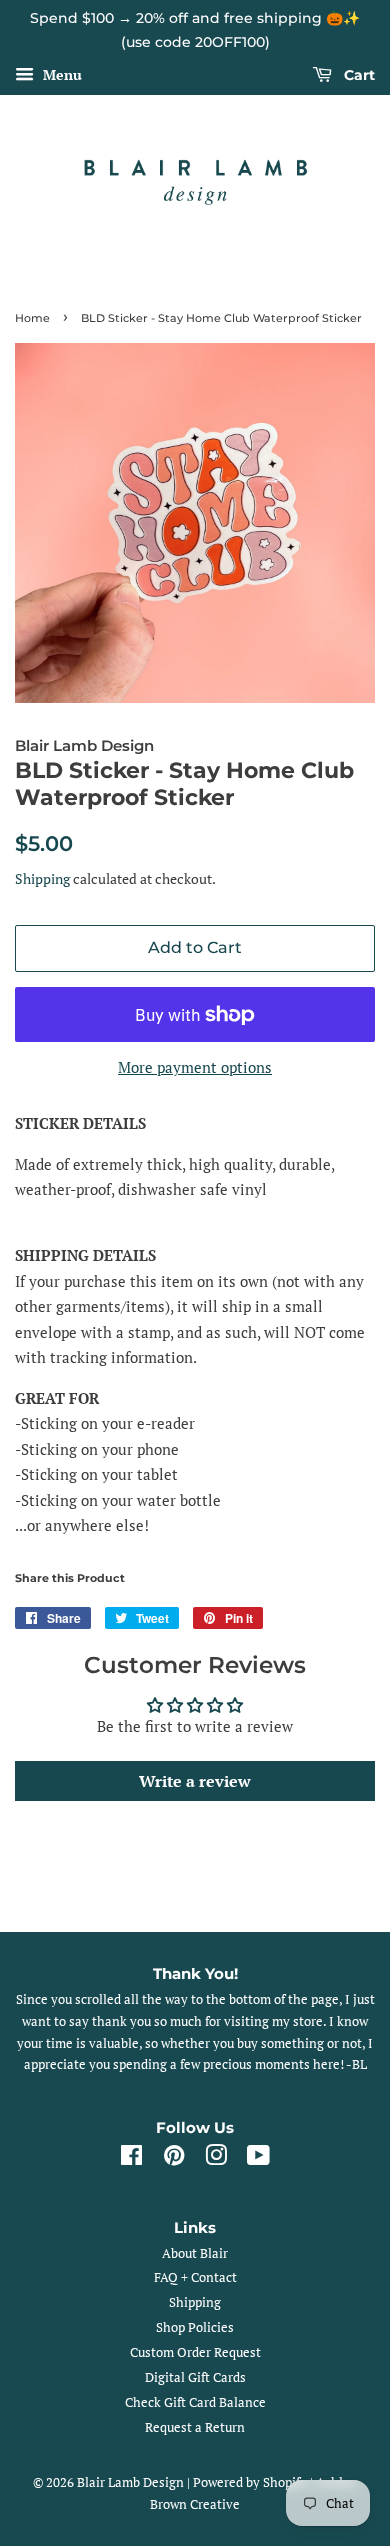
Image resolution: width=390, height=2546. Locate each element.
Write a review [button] (195, 1781)
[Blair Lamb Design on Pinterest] (174, 2159)
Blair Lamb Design (130, 2482)
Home (32, 318)
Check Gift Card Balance (195, 2402)
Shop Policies (195, 2327)
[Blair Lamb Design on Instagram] (216, 2159)
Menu (60, 74)
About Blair (195, 2253)
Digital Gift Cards (195, 2377)
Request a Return (195, 2427)
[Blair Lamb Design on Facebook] (131, 2159)
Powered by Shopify (250, 2482)
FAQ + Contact (195, 2277)
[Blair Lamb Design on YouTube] (258, 2159)
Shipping (42, 878)
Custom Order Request (195, 2352)
